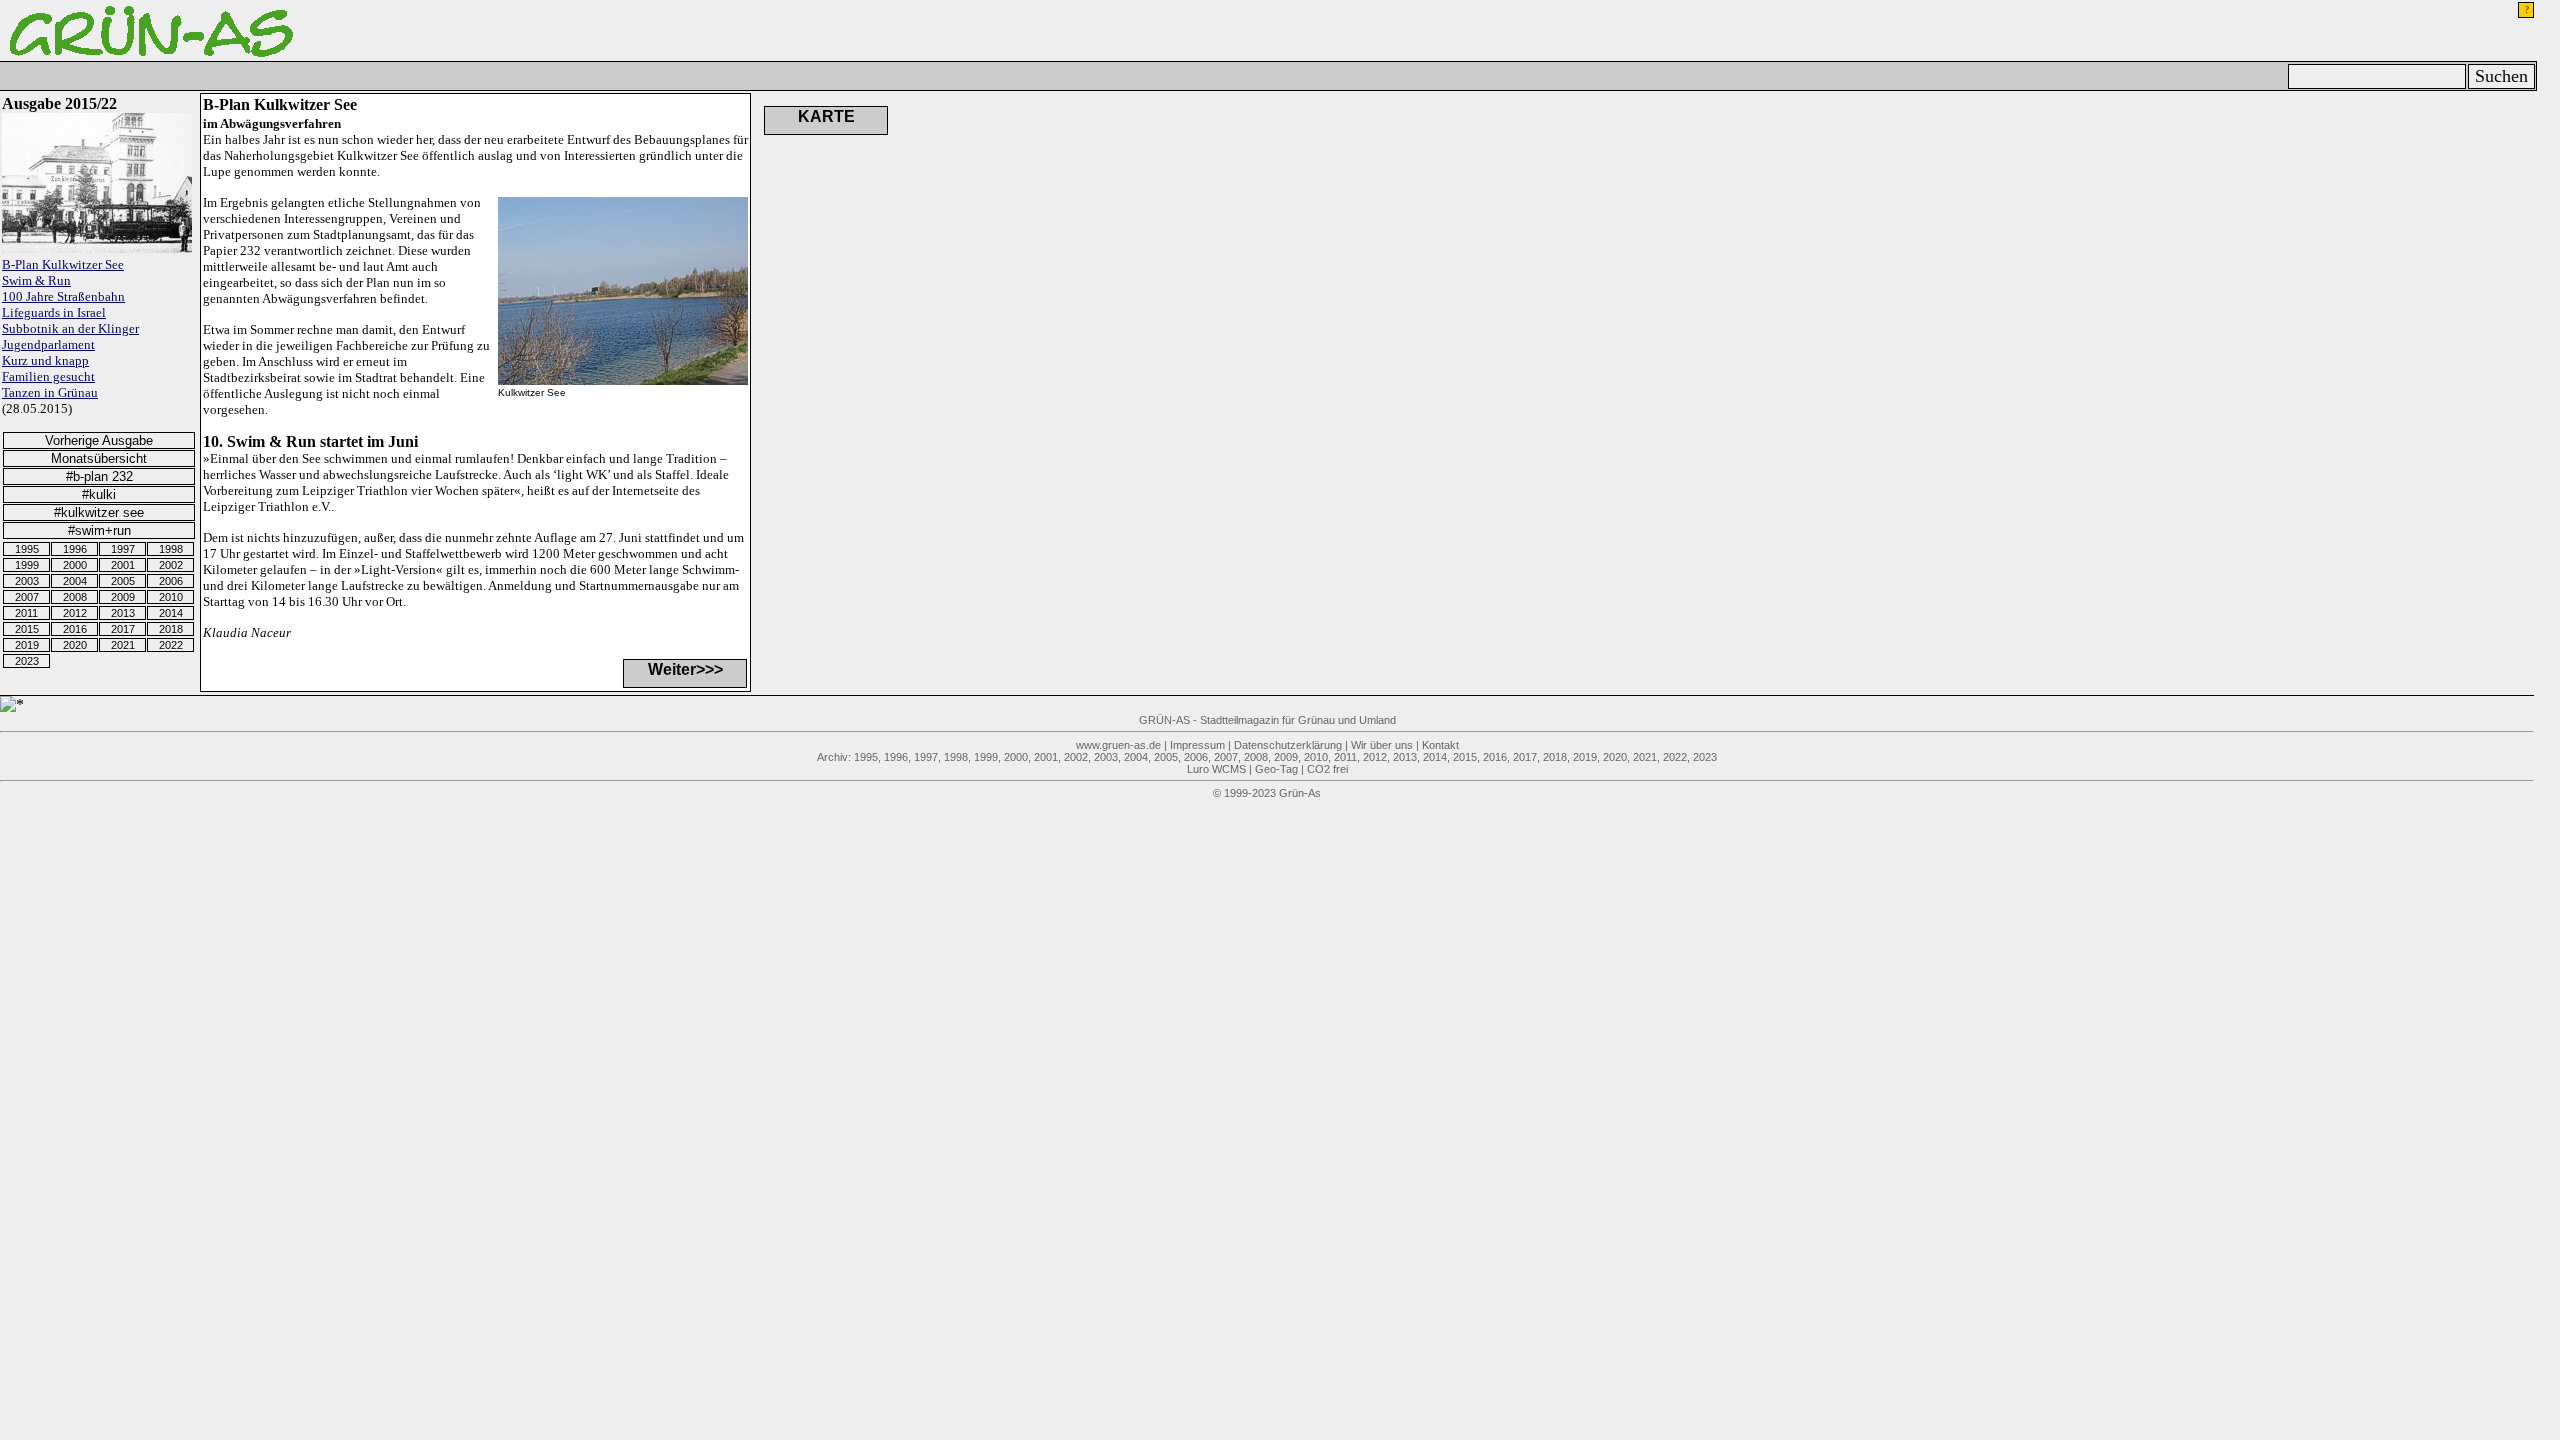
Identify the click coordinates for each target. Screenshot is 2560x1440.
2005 (123, 581)
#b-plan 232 (99, 476)
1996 (75, 549)
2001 (123, 565)
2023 (27, 661)
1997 (123, 549)
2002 (171, 565)
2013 (123, 613)
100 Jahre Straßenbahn (63, 296)
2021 (123, 645)
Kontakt (1440, 745)
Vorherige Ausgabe (99, 440)
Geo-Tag (1276, 769)
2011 (26, 613)
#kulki (99, 494)
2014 (171, 613)
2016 (75, 629)
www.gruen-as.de (1118, 745)
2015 (27, 629)
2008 (75, 597)
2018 (171, 629)
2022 (171, 645)
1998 (171, 549)
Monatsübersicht (99, 458)
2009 (123, 597)
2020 (75, 645)
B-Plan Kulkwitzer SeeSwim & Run (63, 272)
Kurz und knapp (45, 360)
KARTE (826, 116)
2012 (75, 613)
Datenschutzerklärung (1288, 745)
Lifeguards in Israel (54, 312)
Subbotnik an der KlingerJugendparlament (70, 336)
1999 (27, 565)
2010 (171, 597)
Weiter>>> (685, 669)
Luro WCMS (1216, 769)
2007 (27, 597)
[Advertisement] (1131, 193)
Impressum (1197, 745)
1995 (27, 549)
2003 (27, 581)
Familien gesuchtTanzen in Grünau (50, 384)
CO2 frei (1327, 769)
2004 (75, 581)
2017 (123, 629)
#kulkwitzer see (99, 512)
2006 (171, 581)
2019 (27, 645)
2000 (75, 565)
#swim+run (99, 530)
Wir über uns (1382, 745)
